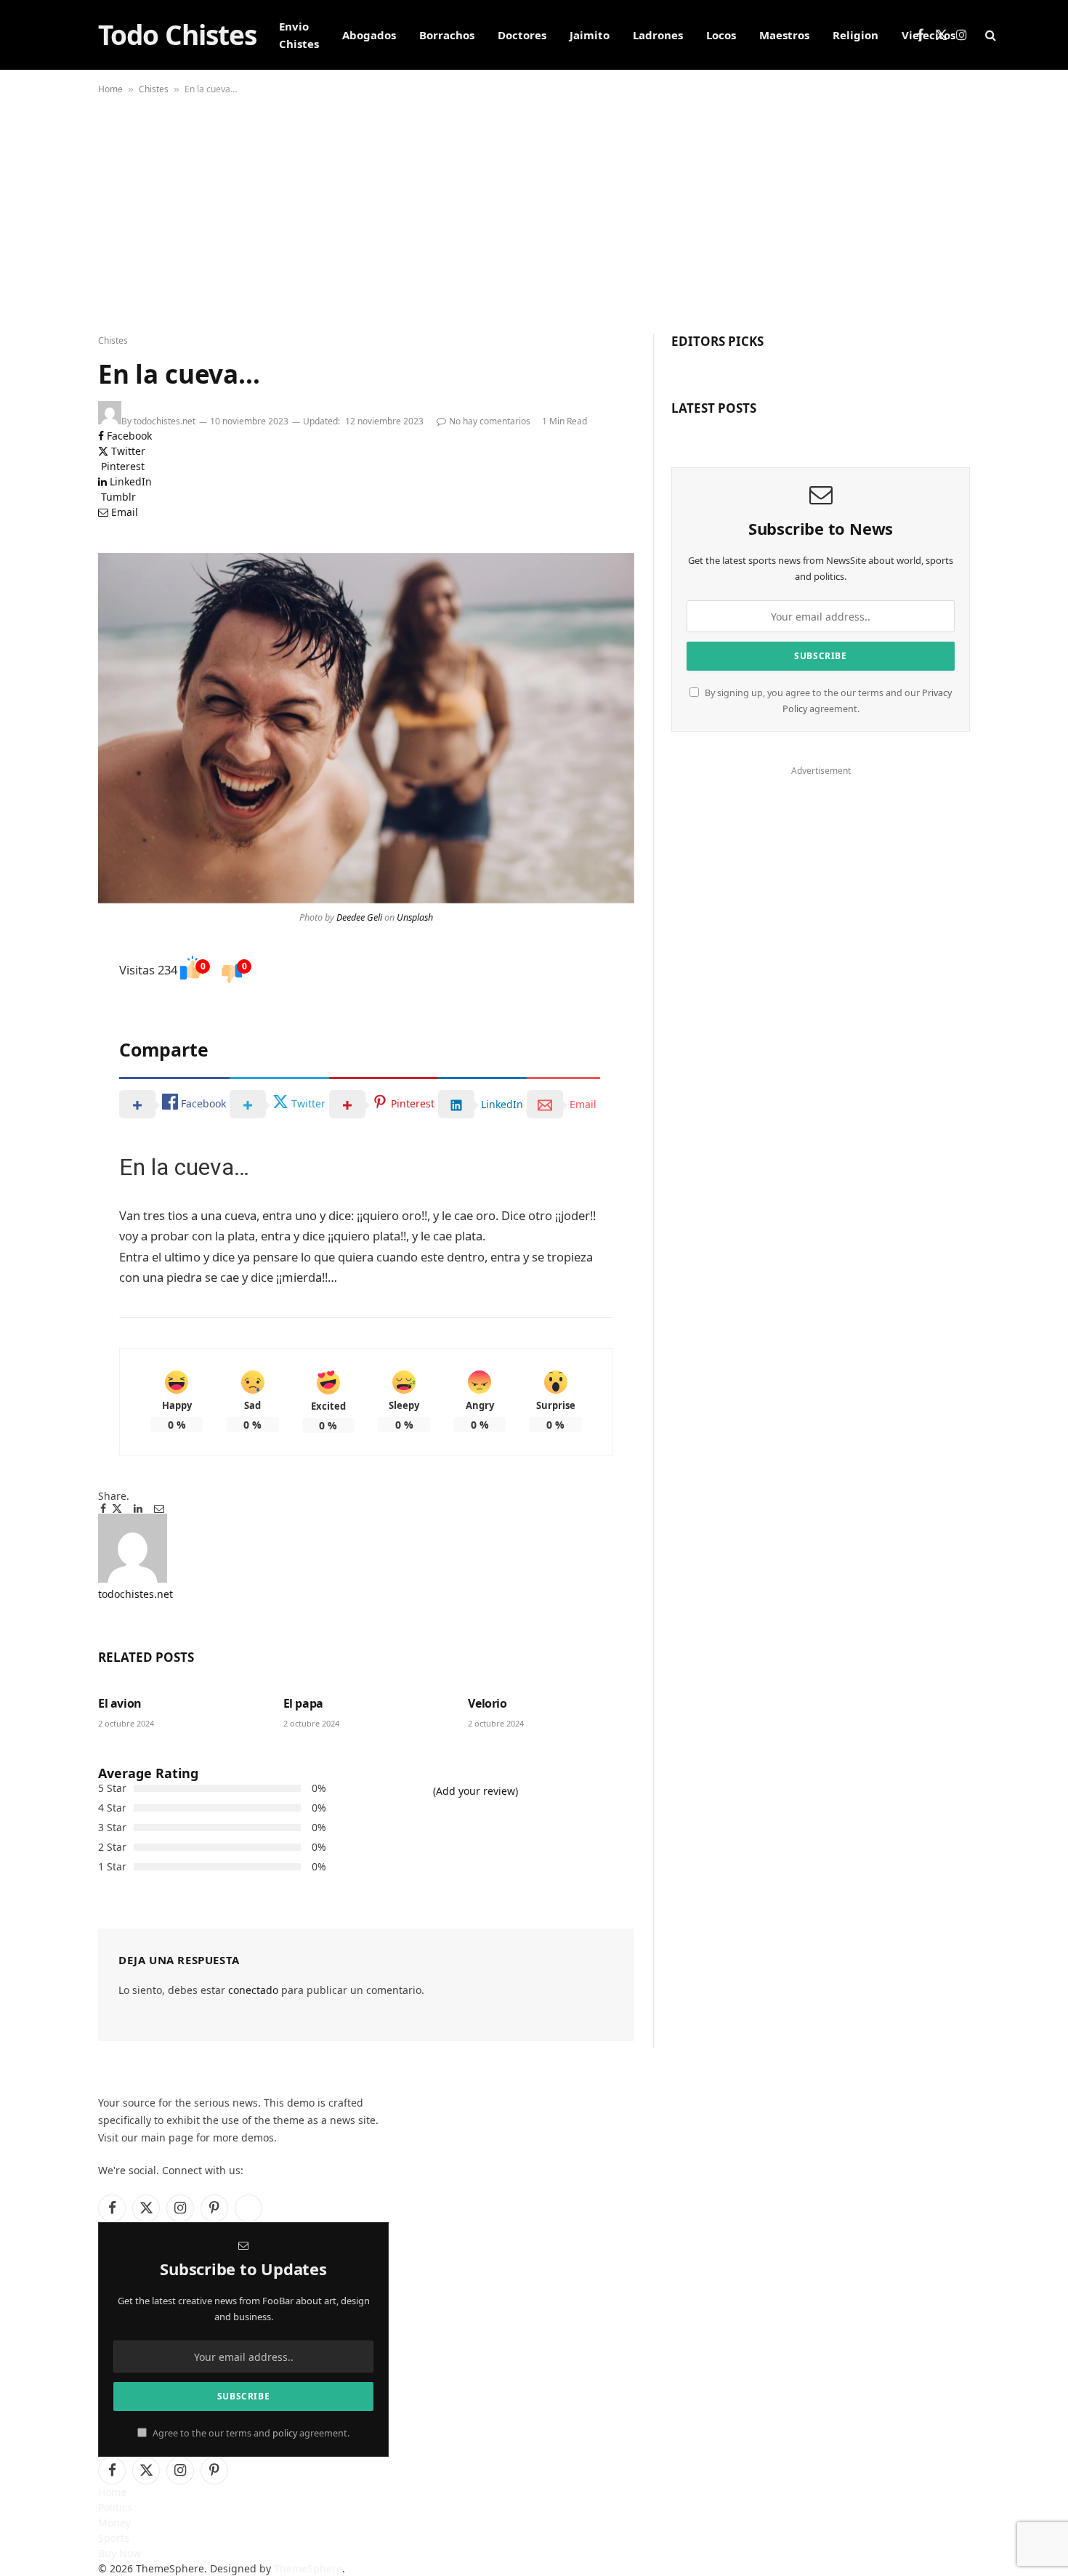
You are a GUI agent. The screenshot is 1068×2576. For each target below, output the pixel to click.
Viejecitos (929, 35)
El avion (120, 1704)
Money (114, 2523)
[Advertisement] (534, 211)
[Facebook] (47, 990)
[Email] (47, 1039)
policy (285, 2433)
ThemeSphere (308, 2568)
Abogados (369, 35)
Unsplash (415, 917)
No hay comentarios (490, 421)
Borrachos (447, 35)
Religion (855, 35)
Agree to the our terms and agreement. (250, 2433)
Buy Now (120, 2553)
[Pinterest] (47, 1027)
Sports (114, 2538)
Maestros (784, 35)
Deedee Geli (359, 917)
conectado (253, 1990)
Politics (115, 2507)
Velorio (487, 1704)
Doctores (522, 35)
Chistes (154, 89)
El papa (303, 1704)
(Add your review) (476, 1791)
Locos (721, 35)
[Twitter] (47, 1002)
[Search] (989, 35)
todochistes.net (165, 421)
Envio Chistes (299, 35)
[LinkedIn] (47, 1015)
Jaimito (590, 35)
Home (110, 89)
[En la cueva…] (366, 728)
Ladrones (658, 35)
